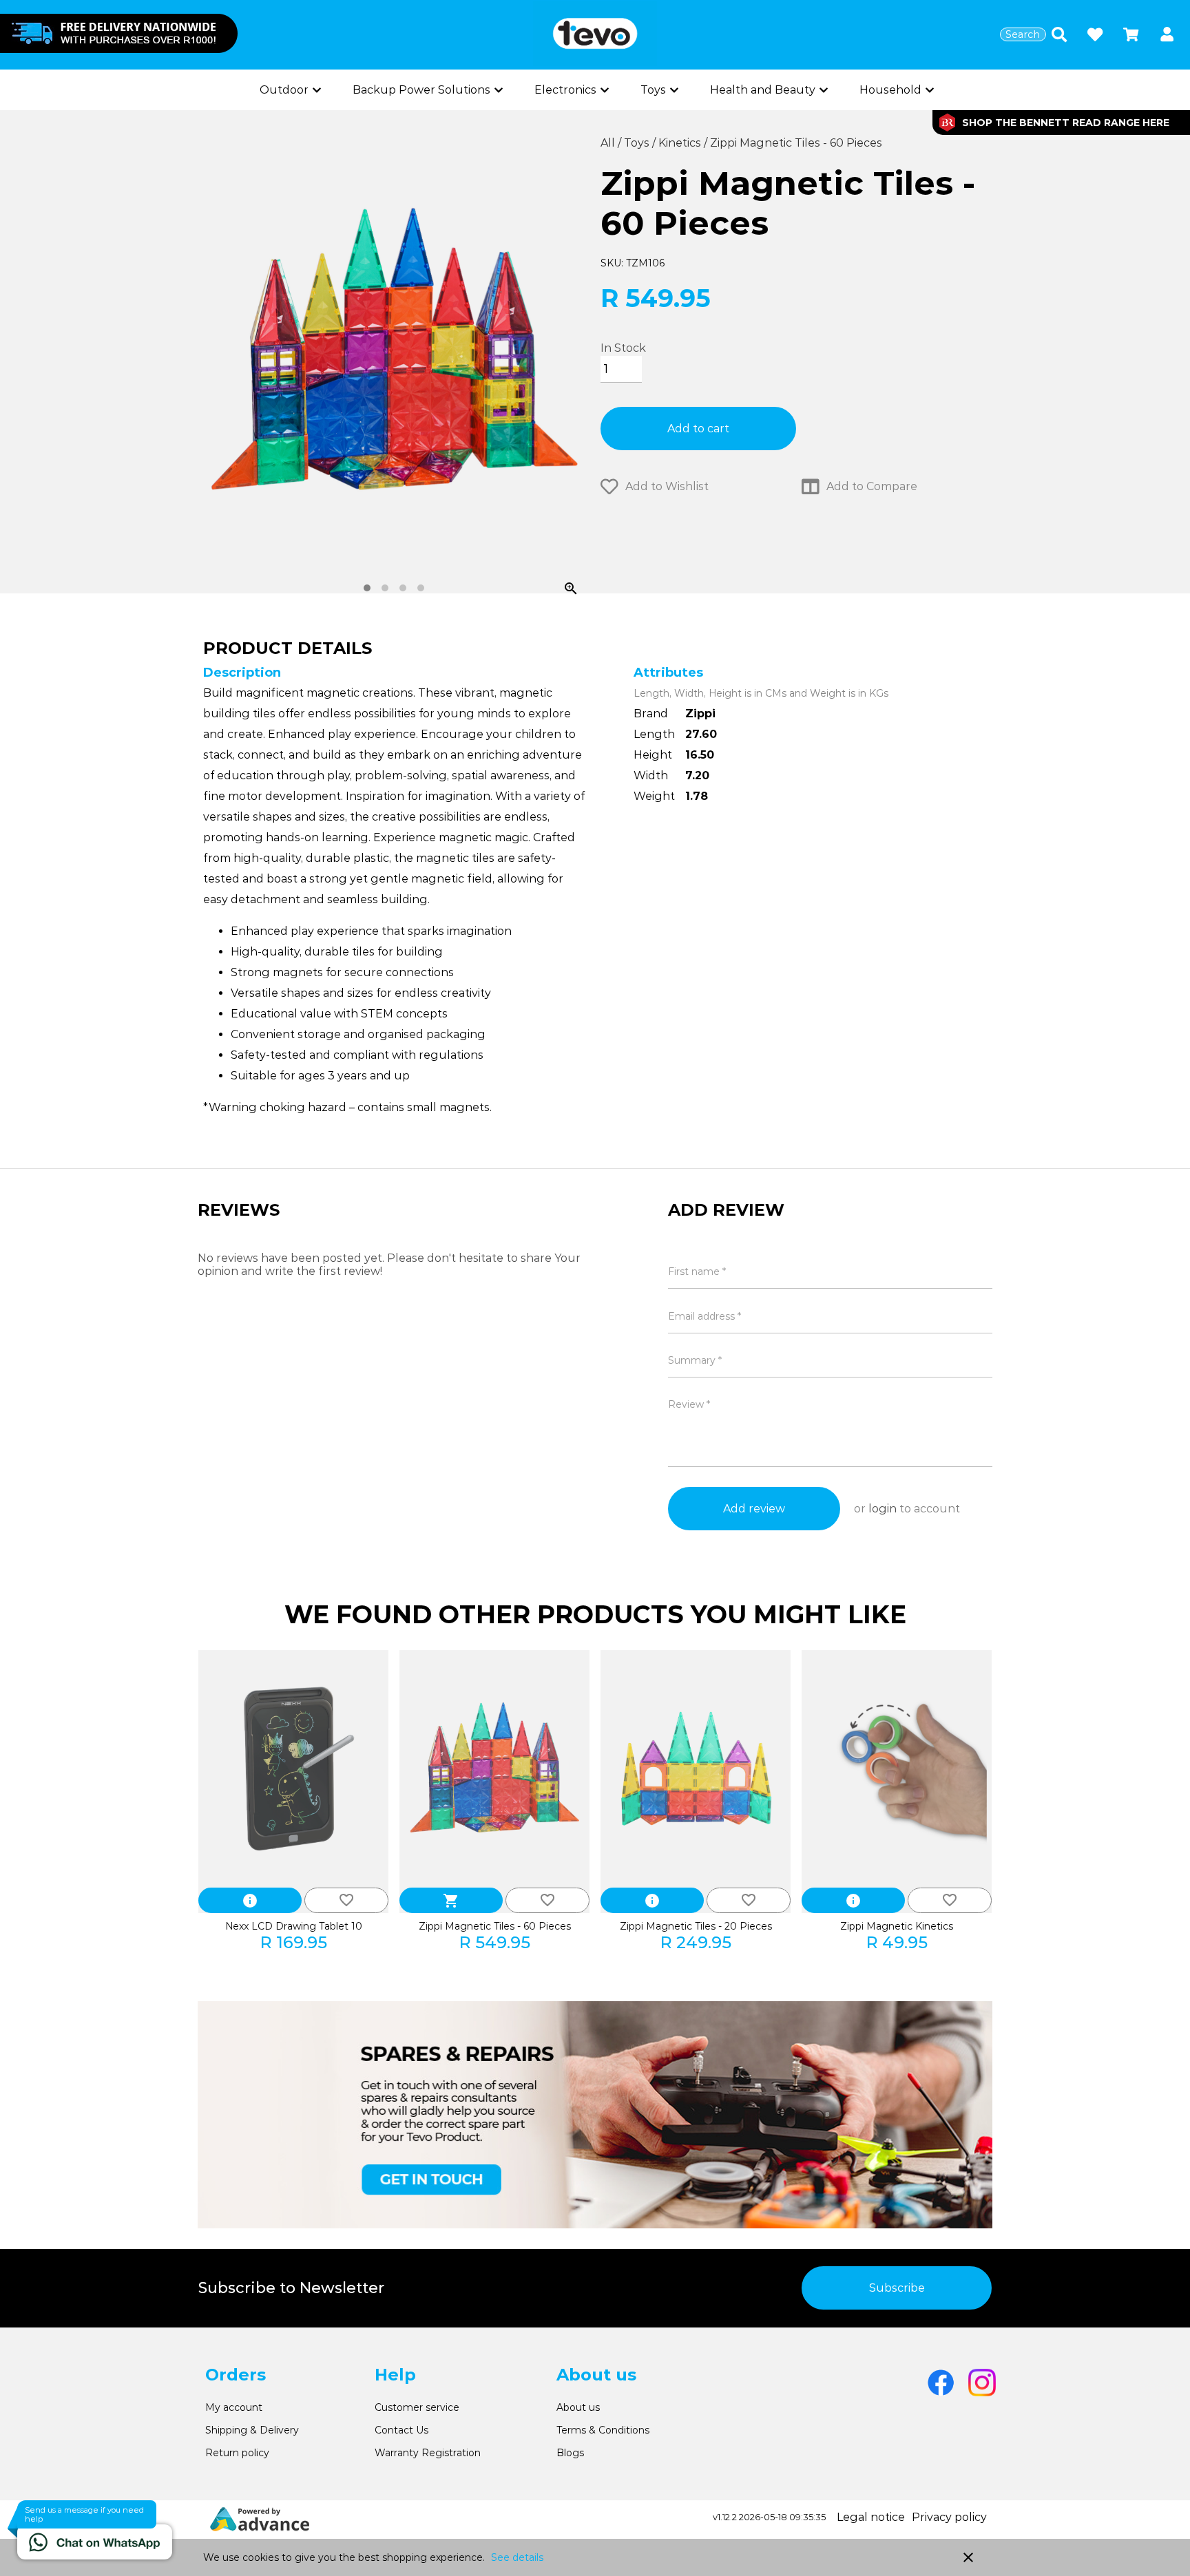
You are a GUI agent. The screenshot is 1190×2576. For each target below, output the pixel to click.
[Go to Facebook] (941, 2383)
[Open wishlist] (1095, 34)
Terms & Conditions (603, 2430)
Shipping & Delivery (252, 2430)
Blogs (570, 2453)
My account (234, 2407)
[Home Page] (595, 35)
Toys (638, 143)
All (609, 143)
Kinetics (681, 143)
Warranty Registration (428, 2453)
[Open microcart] (1131, 34)
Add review (754, 1509)
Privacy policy (949, 2517)
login (883, 1509)
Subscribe (897, 2288)
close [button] (968, 2557)
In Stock (623, 348)
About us (578, 2407)
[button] (1167, 35)
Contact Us (401, 2430)
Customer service (417, 2407)
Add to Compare (872, 486)
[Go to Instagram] (982, 2383)
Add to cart (698, 429)
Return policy (237, 2453)
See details (517, 2557)
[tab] (367, 588)
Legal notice (871, 2517)
